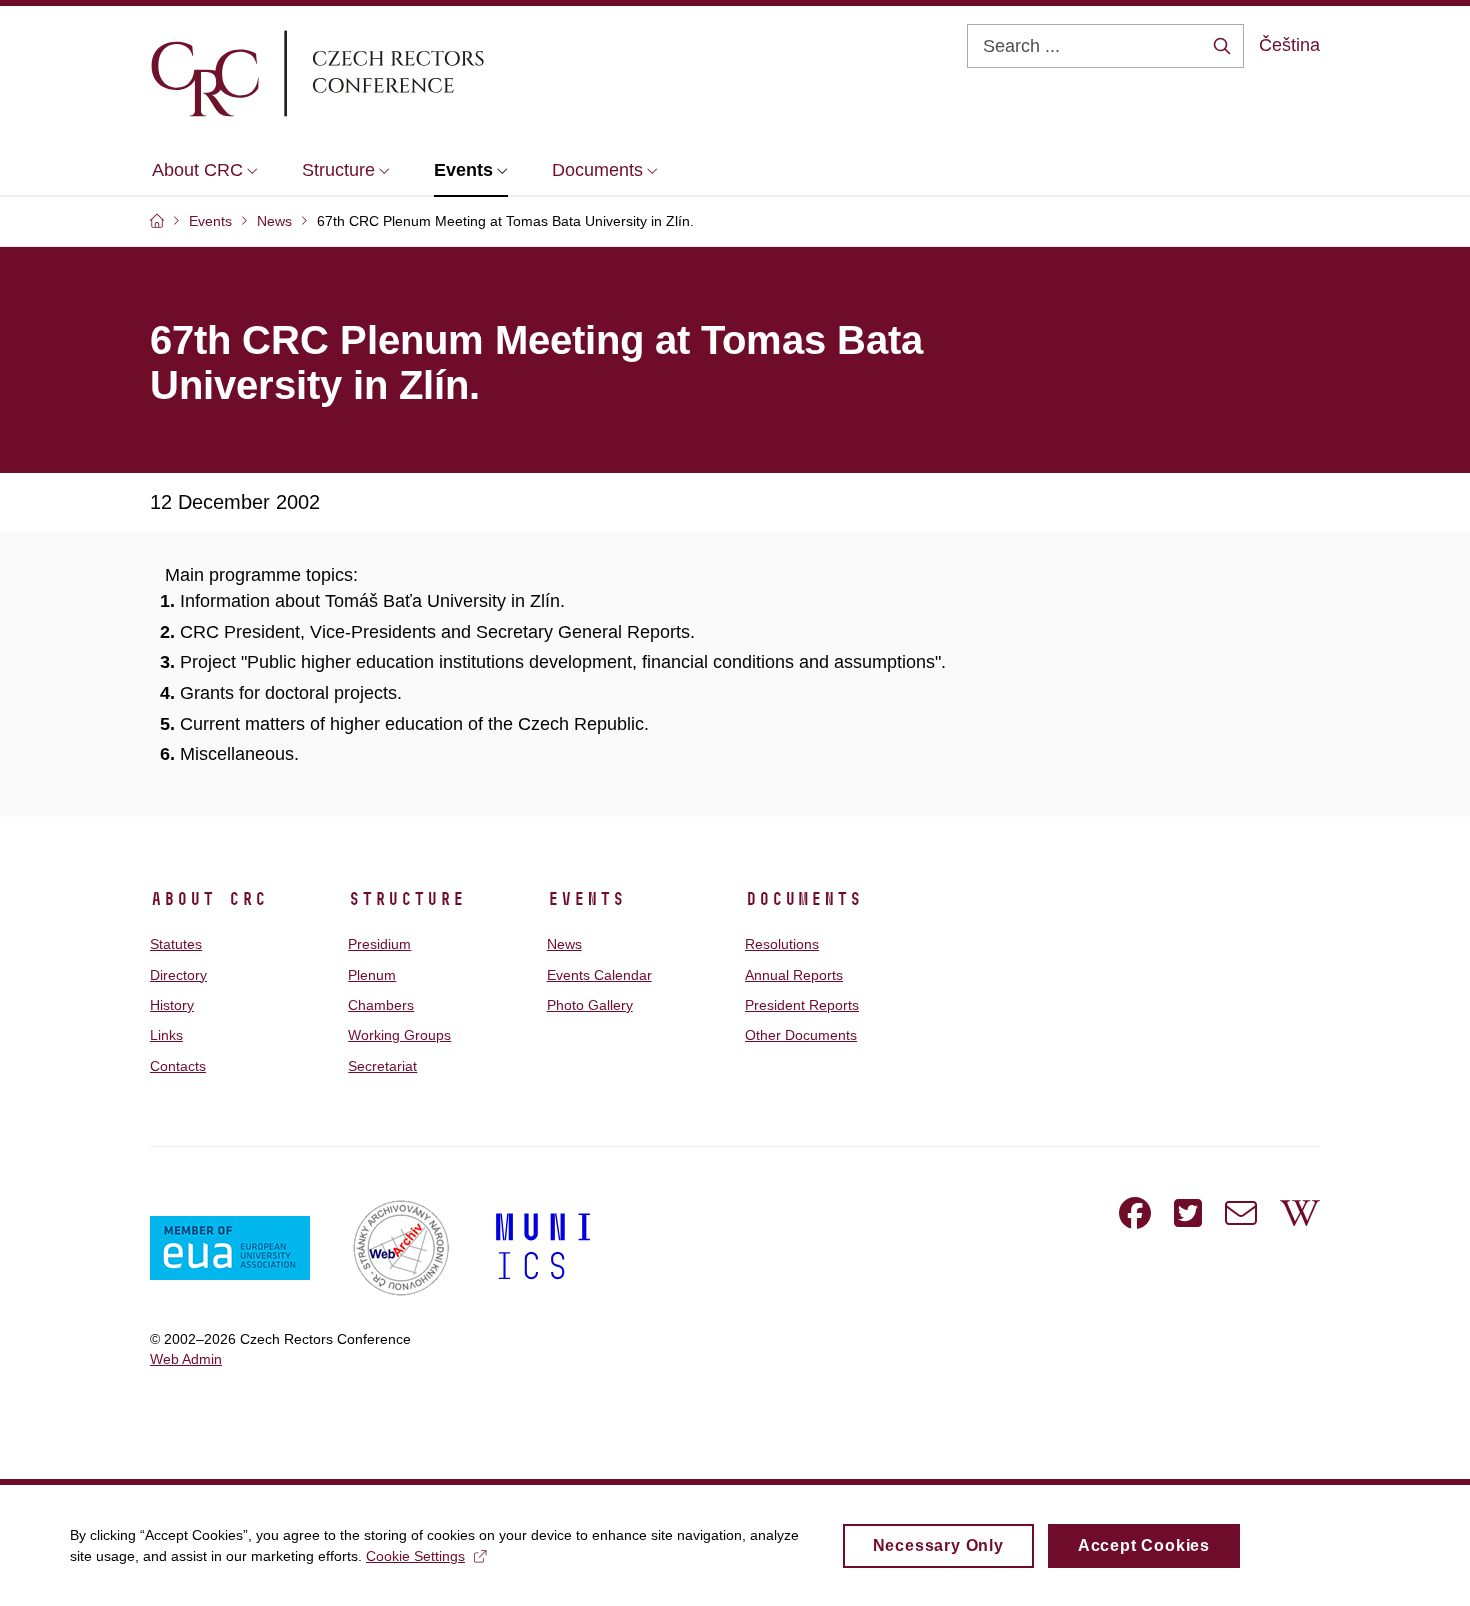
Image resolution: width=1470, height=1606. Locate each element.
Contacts (178, 1066)
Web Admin (186, 1359)
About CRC (208, 899)
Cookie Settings (415, 1556)
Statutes (176, 944)
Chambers (381, 1005)
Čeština (1289, 45)
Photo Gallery (590, 1005)
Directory (178, 975)
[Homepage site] (376, 73)
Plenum (372, 975)
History (172, 1005)
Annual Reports (794, 975)
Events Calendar (599, 975)
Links (166, 1035)
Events (586, 899)
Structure (406, 899)
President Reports (802, 1005)
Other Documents (801, 1035)
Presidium (379, 944)
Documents (803, 899)
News (564, 944)
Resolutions (782, 944)
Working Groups (399, 1035)
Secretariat (382, 1066)
